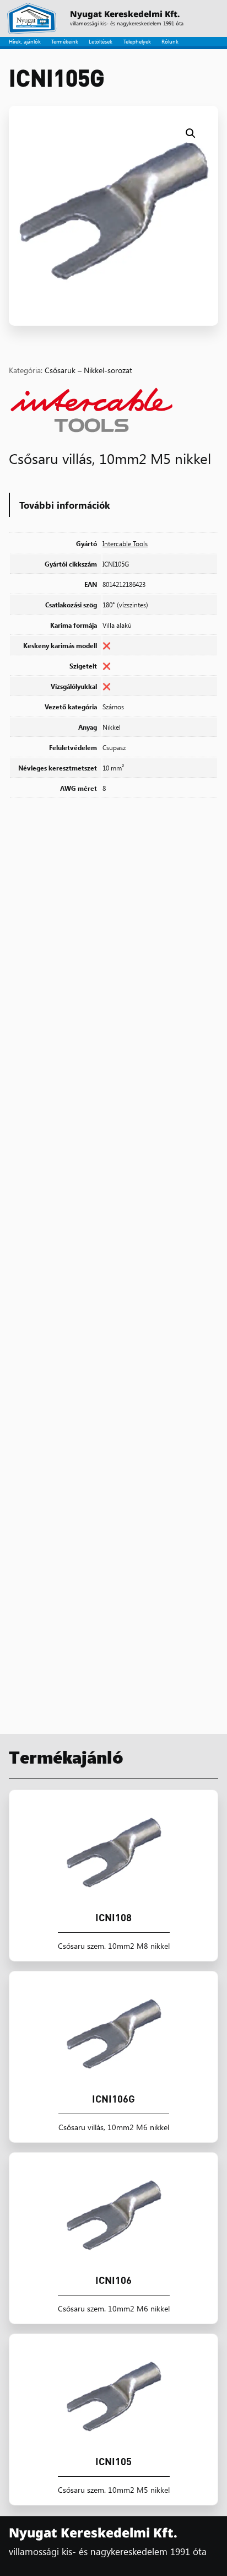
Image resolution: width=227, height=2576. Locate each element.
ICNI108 (113, 1917)
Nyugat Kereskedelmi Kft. (125, 14)
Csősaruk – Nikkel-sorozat (88, 370)
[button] (191, 133)
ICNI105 (113, 2461)
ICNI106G (113, 2099)
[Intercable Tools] (91, 412)
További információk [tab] (65, 505)
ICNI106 (113, 2280)
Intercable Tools (125, 543)
